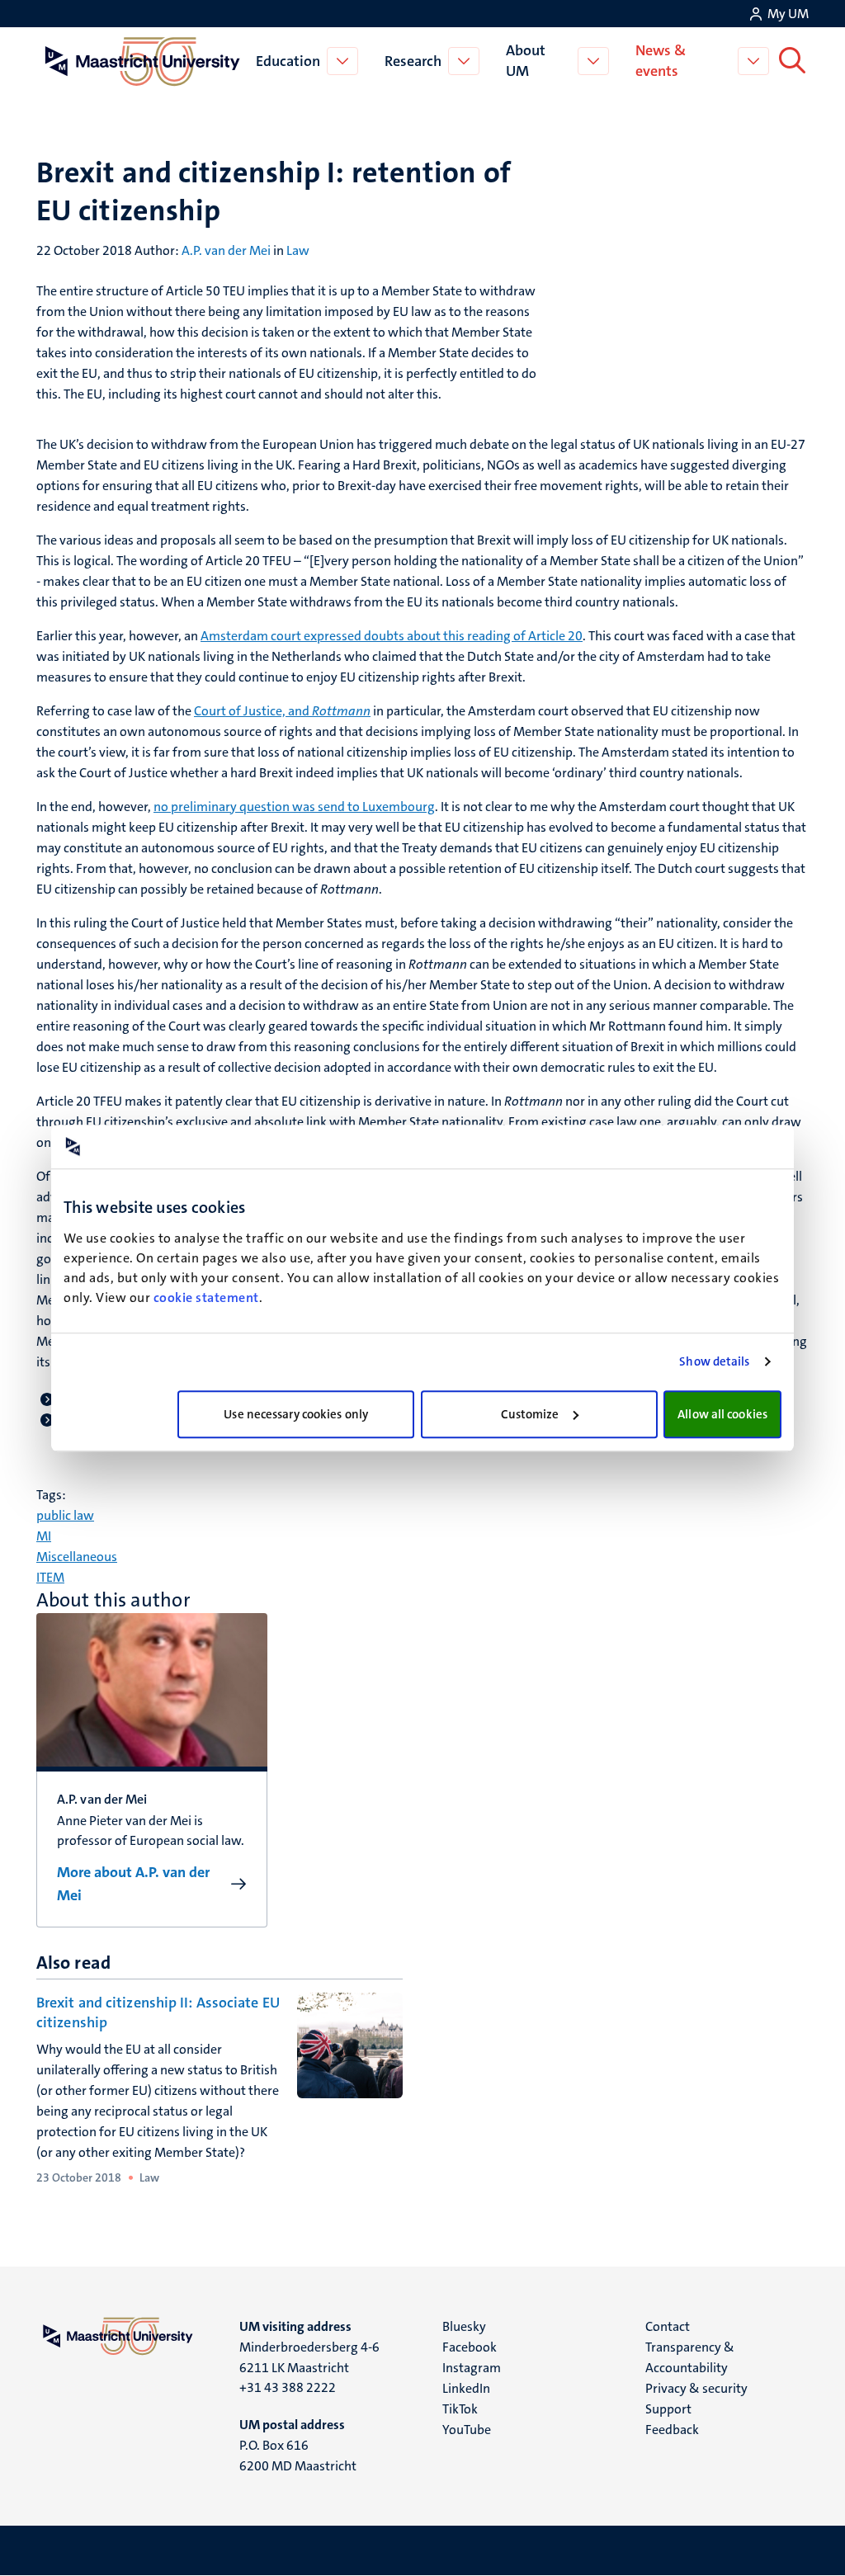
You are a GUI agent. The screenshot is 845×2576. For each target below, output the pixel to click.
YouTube (467, 2430)
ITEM (50, 1577)
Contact (668, 2326)
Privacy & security (696, 2388)
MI (44, 1536)
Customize (530, 1414)
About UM (526, 61)
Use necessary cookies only (296, 1414)
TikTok (460, 2409)
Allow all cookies (722, 1414)
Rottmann (341, 711)
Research (413, 61)
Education (288, 61)
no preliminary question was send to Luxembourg (294, 807)
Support (668, 2409)
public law (65, 1515)
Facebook (470, 2347)
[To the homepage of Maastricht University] (143, 61)
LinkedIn (466, 2388)
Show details (714, 1361)
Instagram (472, 2368)
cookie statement (206, 1297)
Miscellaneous (77, 1557)
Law (298, 250)
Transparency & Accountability (690, 2357)
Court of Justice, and (253, 711)
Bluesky (464, 2326)
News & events (661, 61)
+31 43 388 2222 (288, 2387)
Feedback (672, 2430)
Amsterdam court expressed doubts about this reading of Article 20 (392, 636)
